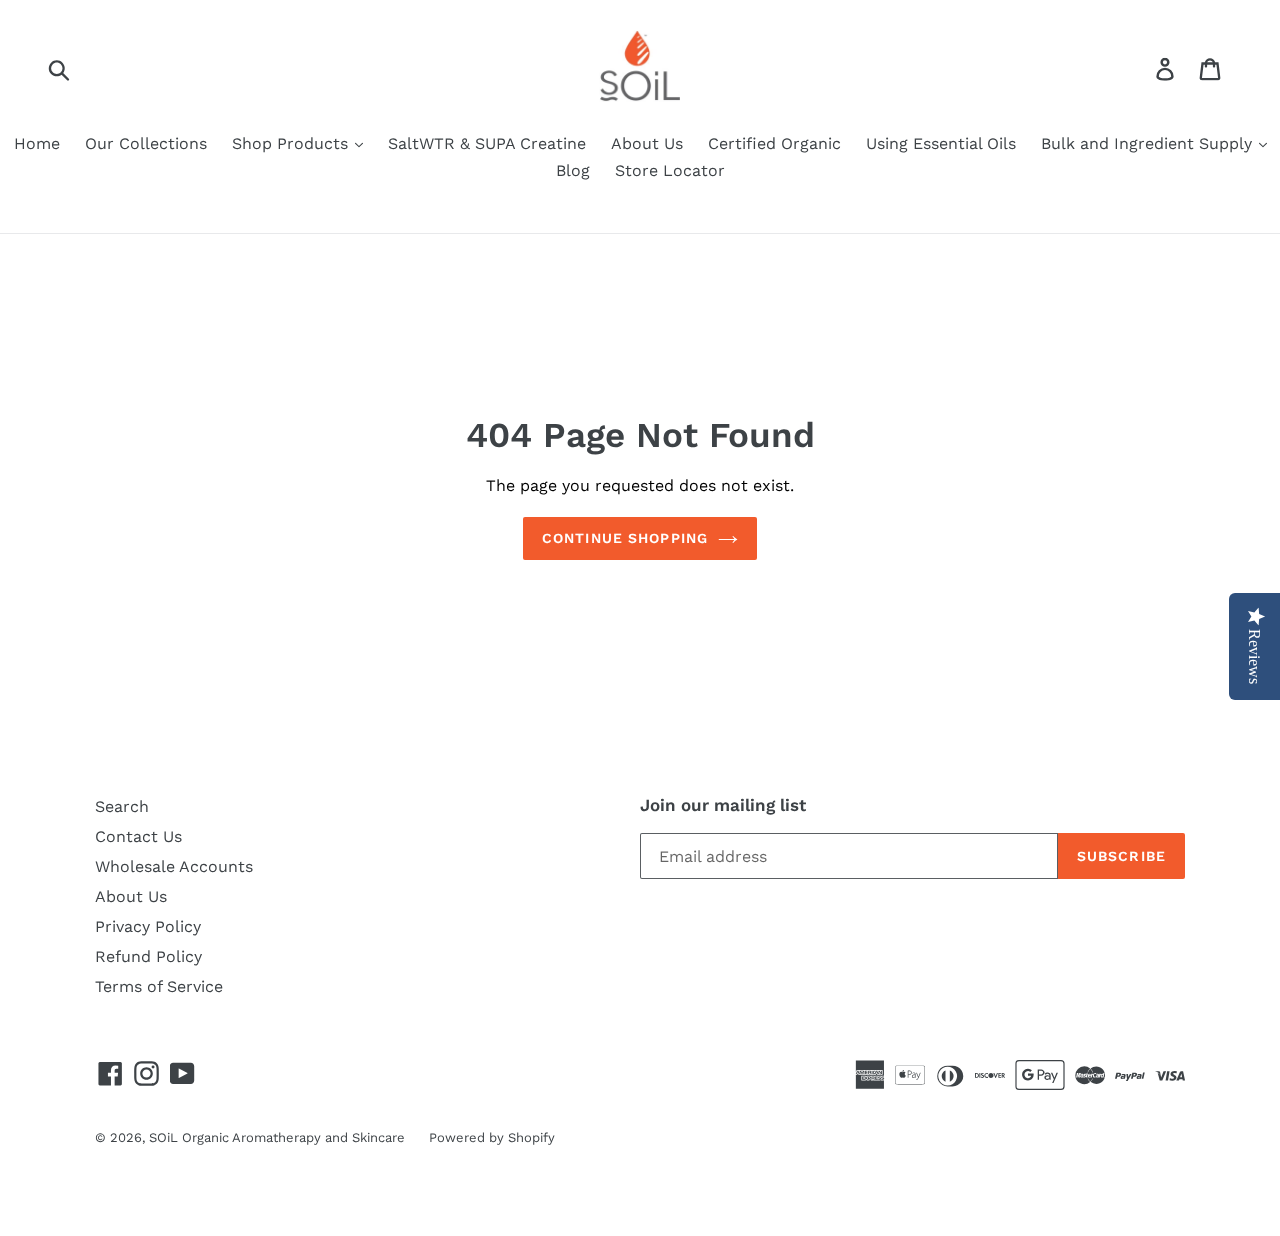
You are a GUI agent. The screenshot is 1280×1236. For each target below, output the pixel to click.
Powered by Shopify (492, 1137)
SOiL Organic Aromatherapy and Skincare (279, 1137)
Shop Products (292, 143)
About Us (647, 143)
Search (122, 806)
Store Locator (670, 170)
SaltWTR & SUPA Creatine (487, 143)
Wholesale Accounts (174, 866)
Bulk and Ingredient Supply (1149, 143)
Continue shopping (625, 538)
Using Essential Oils (941, 143)
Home (37, 143)
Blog (573, 170)
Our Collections (146, 143)
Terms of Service (159, 986)
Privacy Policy (148, 926)
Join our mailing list (723, 805)
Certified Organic (774, 143)
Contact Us (138, 836)
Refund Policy (148, 956)
